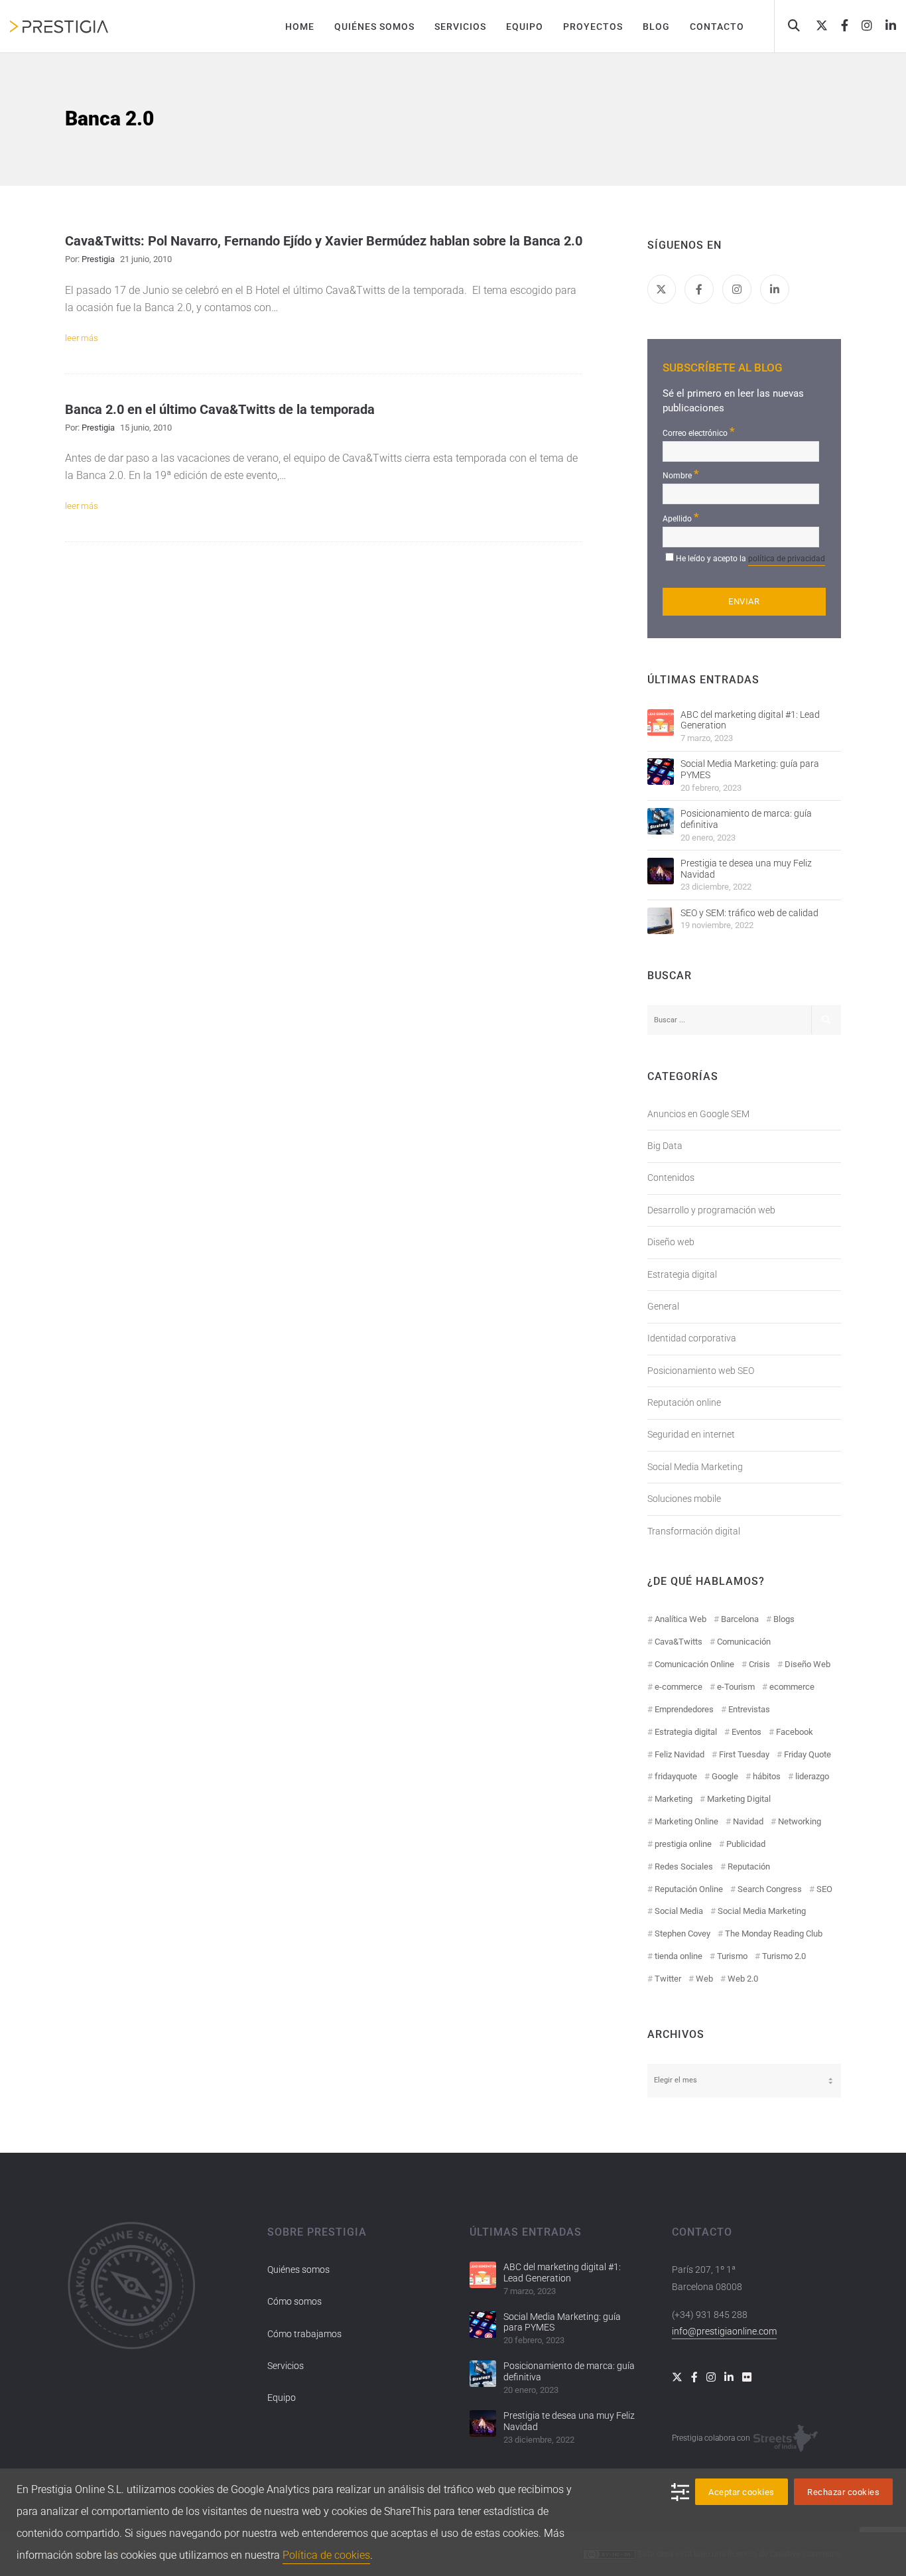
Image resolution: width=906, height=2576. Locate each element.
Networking (800, 1821)
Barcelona (740, 1619)
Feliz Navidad (679, 1754)
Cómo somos (294, 2301)
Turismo (732, 1956)
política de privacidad (787, 559)
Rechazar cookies (843, 2492)
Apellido (681, 517)
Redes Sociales (684, 1866)
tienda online (679, 1956)
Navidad (748, 1821)
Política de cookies (326, 2555)
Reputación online (684, 1402)
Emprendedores (684, 1709)
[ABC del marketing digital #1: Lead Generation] (661, 722)
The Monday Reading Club (774, 1933)
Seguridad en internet (691, 1434)
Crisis (759, 1664)
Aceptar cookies (742, 2492)
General (663, 1306)
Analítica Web (680, 1619)
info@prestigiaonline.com (724, 2331)
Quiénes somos (298, 2270)
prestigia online (683, 1844)
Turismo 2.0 (784, 1956)
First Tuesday (744, 1754)
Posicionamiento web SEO (701, 1371)
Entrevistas (749, 1709)
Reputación (749, 1866)
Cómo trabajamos (304, 2334)
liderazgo (812, 1776)
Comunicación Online (694, 1664)
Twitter (668, 1979)
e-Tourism (736, 1687)
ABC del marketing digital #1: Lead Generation (750, 720)
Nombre (681, 474)
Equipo (282, 2398)
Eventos (746, 1732)
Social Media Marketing (695, 1467)
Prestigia (98, 259)
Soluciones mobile (684, 1499)
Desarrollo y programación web (711, 1210)
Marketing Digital (739, 1799)
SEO (824, 1889)
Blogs (784, 1619)
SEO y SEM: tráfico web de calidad (749, 913)
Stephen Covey (682, 1933)
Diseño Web (808, 1664)
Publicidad (746, 1844)
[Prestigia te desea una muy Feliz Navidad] (661, 871)
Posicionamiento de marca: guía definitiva (746, 819)
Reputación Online (689, 1889)
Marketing (674, 1799)
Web (704, 1979)
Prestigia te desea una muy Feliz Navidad (746, 869)
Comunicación (744, 1642)
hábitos (767, 1776)
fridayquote (676, 1776)
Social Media (679, 1911)
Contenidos (671, 1178)
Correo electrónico (699, 432)
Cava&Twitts (679, 1642)
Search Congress (770, 1889)
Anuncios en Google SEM (698, 1114)
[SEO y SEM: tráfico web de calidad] (661, 921)
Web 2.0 (743, 1979)
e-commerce (679, 1687)
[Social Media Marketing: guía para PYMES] (661, 772)
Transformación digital (694, 1531)
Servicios (286, 2366)
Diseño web (671, 1242)
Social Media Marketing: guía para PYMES (750, 769)
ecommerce (792, 1687)
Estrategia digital (682, 1274)
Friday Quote (808, 1754)
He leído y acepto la (750, 559)
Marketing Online (686, 1821)
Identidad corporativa (692, 1338)
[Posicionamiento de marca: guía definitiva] (661, 821)
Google (725, 1776)
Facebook (795, 1732)
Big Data (665, 1146)
